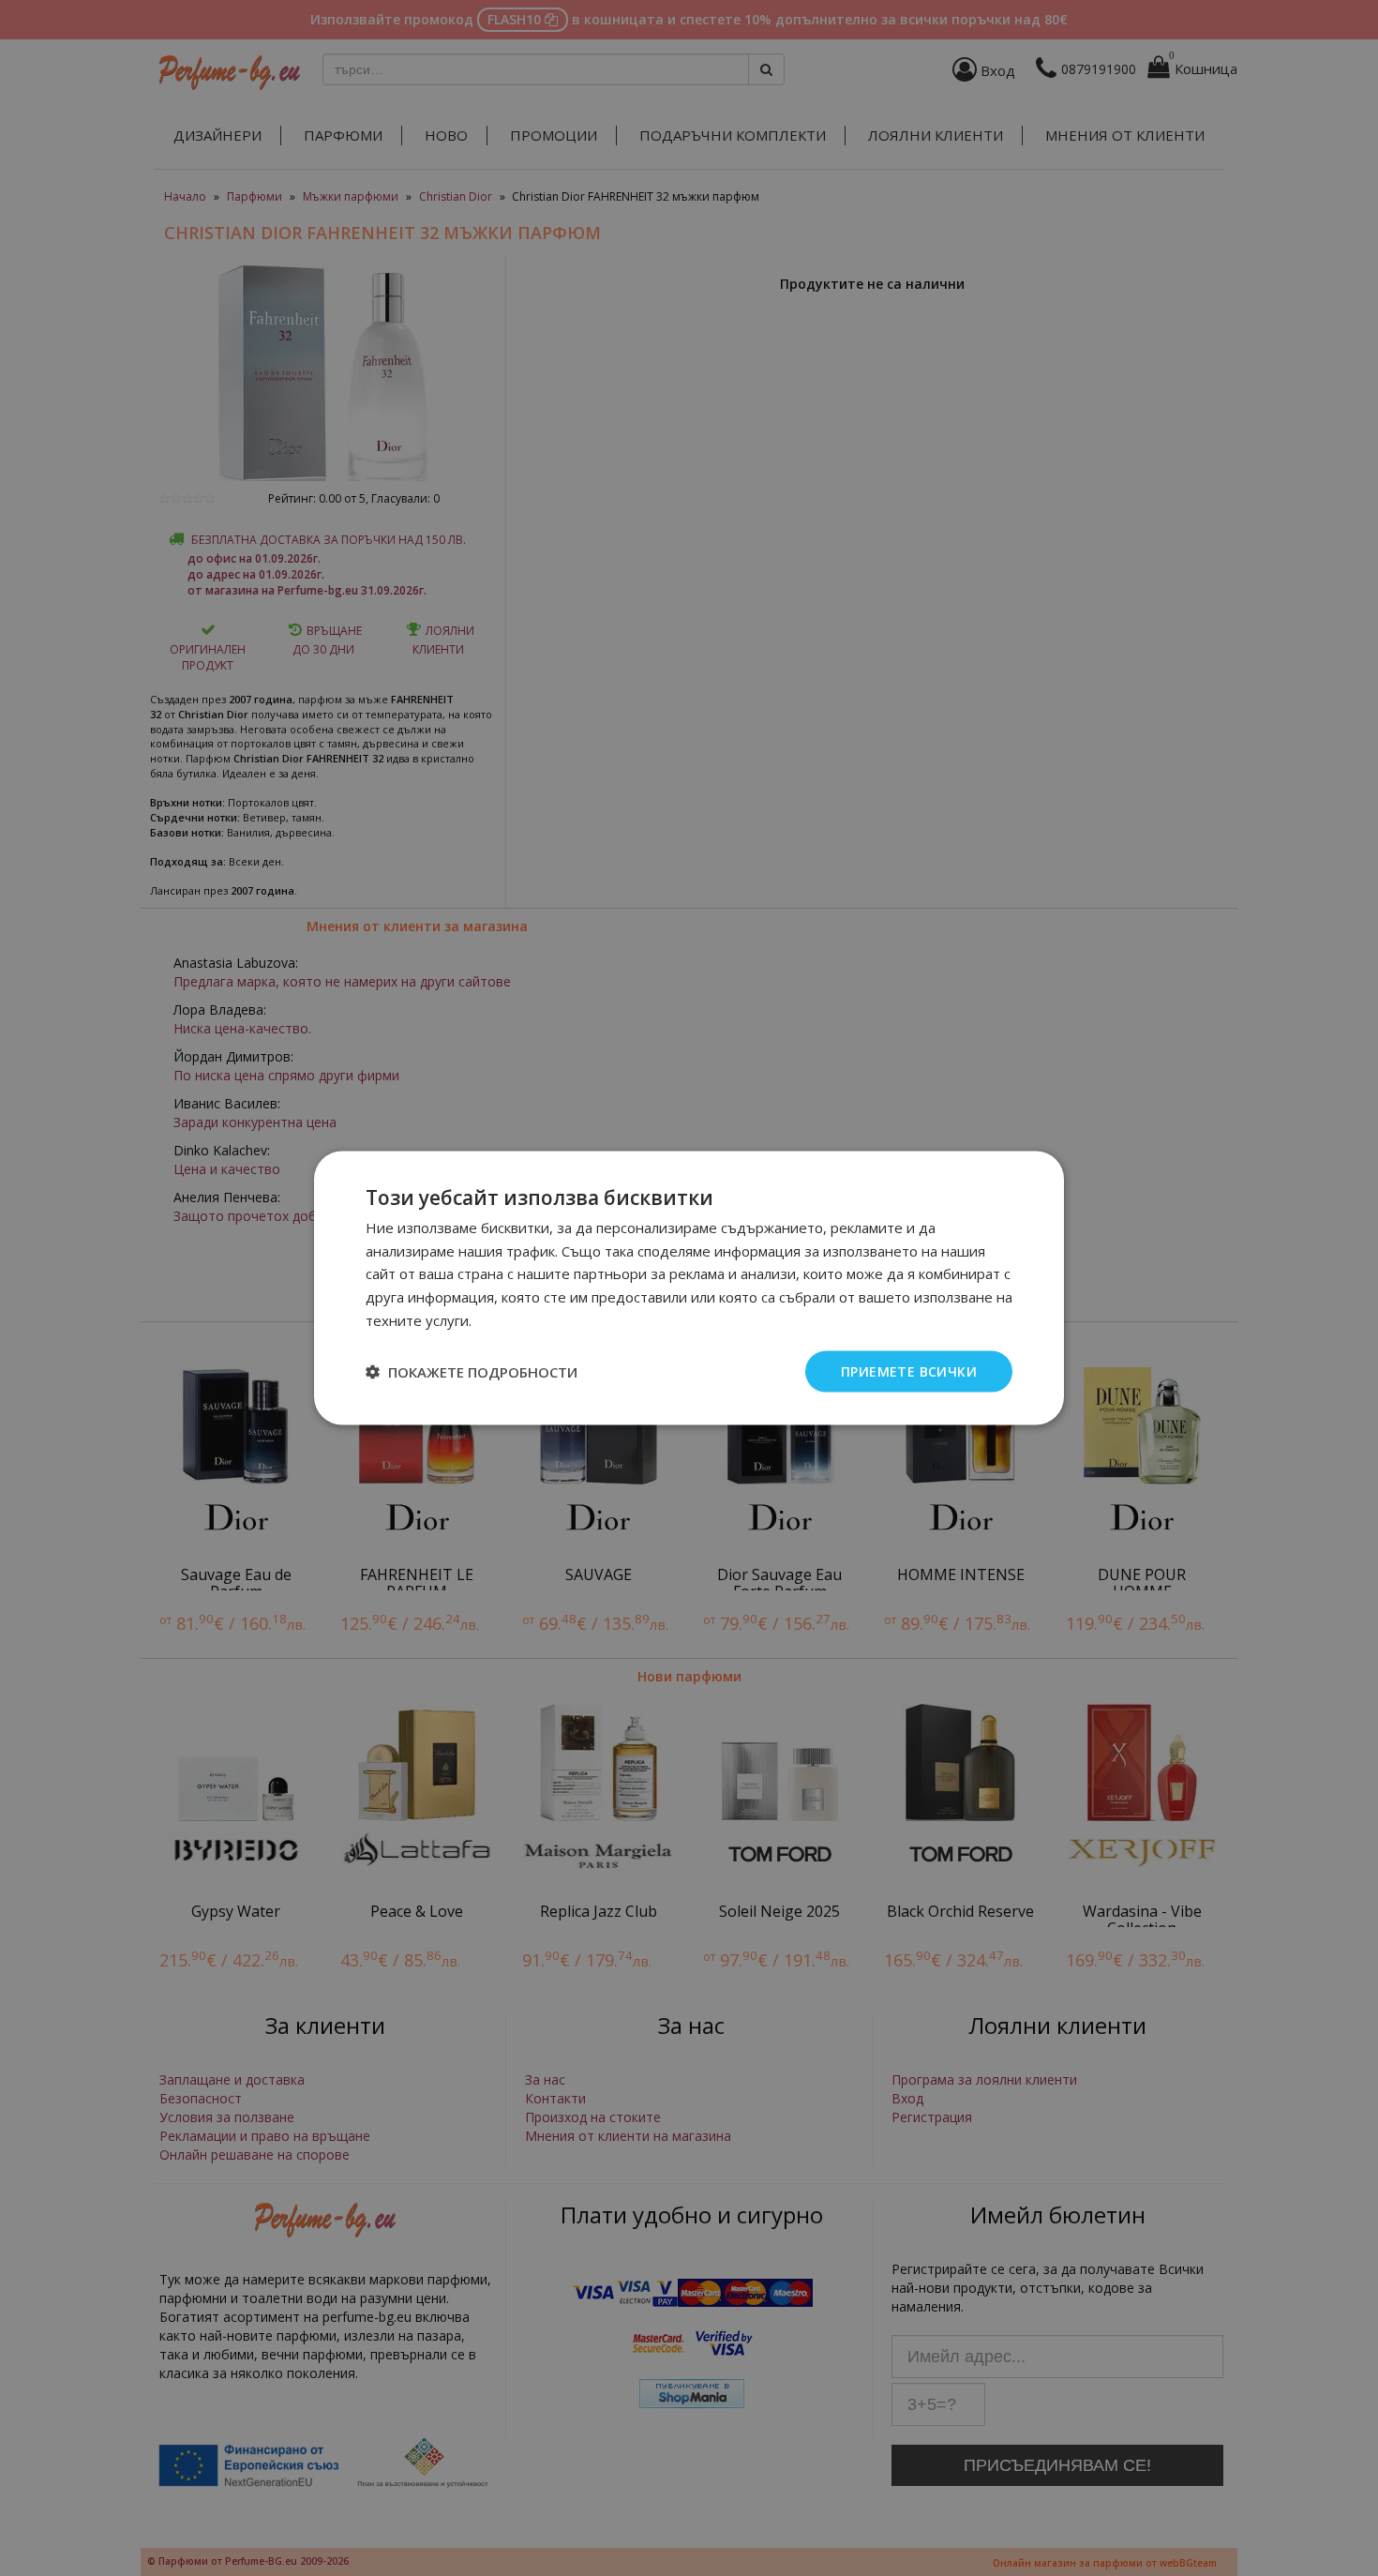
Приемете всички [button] (909, 1371)
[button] (472, 1372)
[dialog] (689, 1288)
